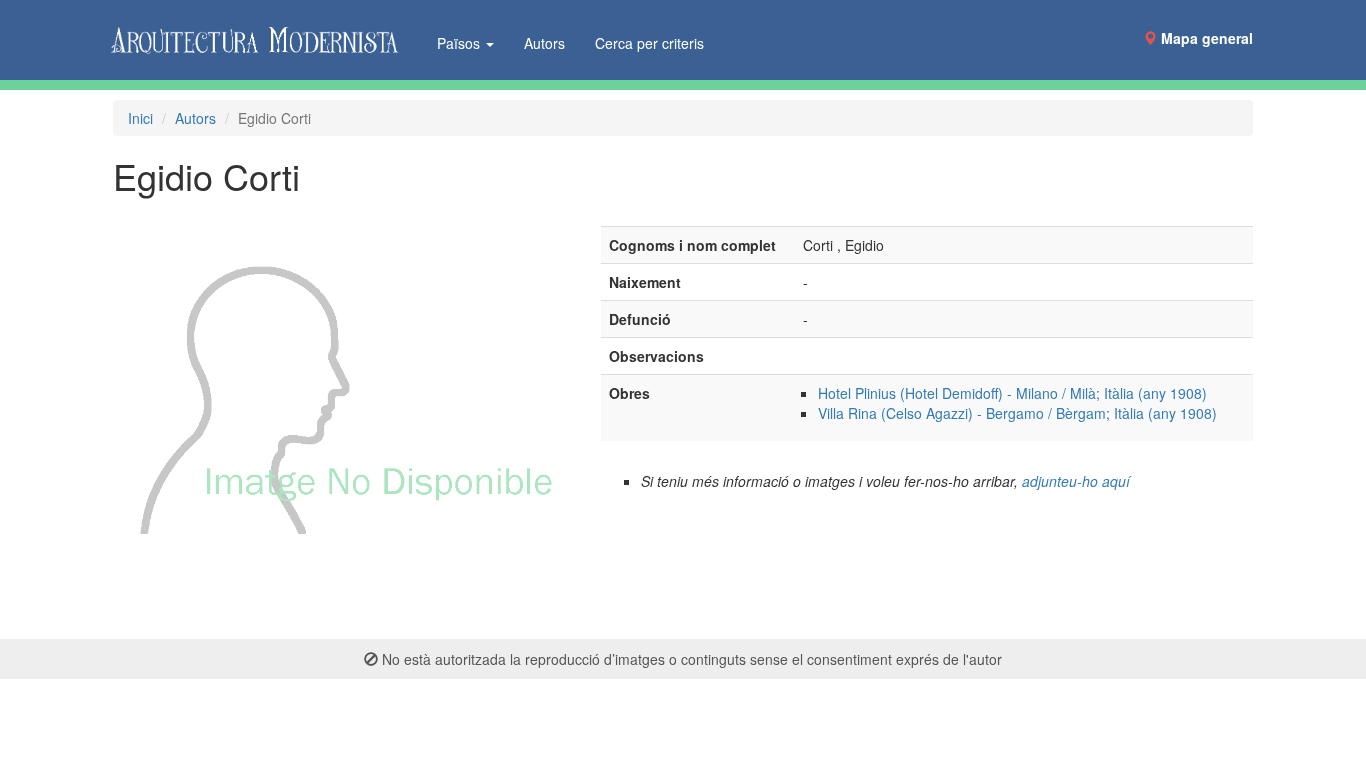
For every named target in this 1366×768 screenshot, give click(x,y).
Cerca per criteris (649, 43)
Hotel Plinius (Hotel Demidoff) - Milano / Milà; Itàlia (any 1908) (1012, 393)
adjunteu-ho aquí (1076, 481)
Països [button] (460, 43)
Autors (544, 43)
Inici (140, 118)
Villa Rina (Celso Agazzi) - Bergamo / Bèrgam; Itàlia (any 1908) (1017, 413)
